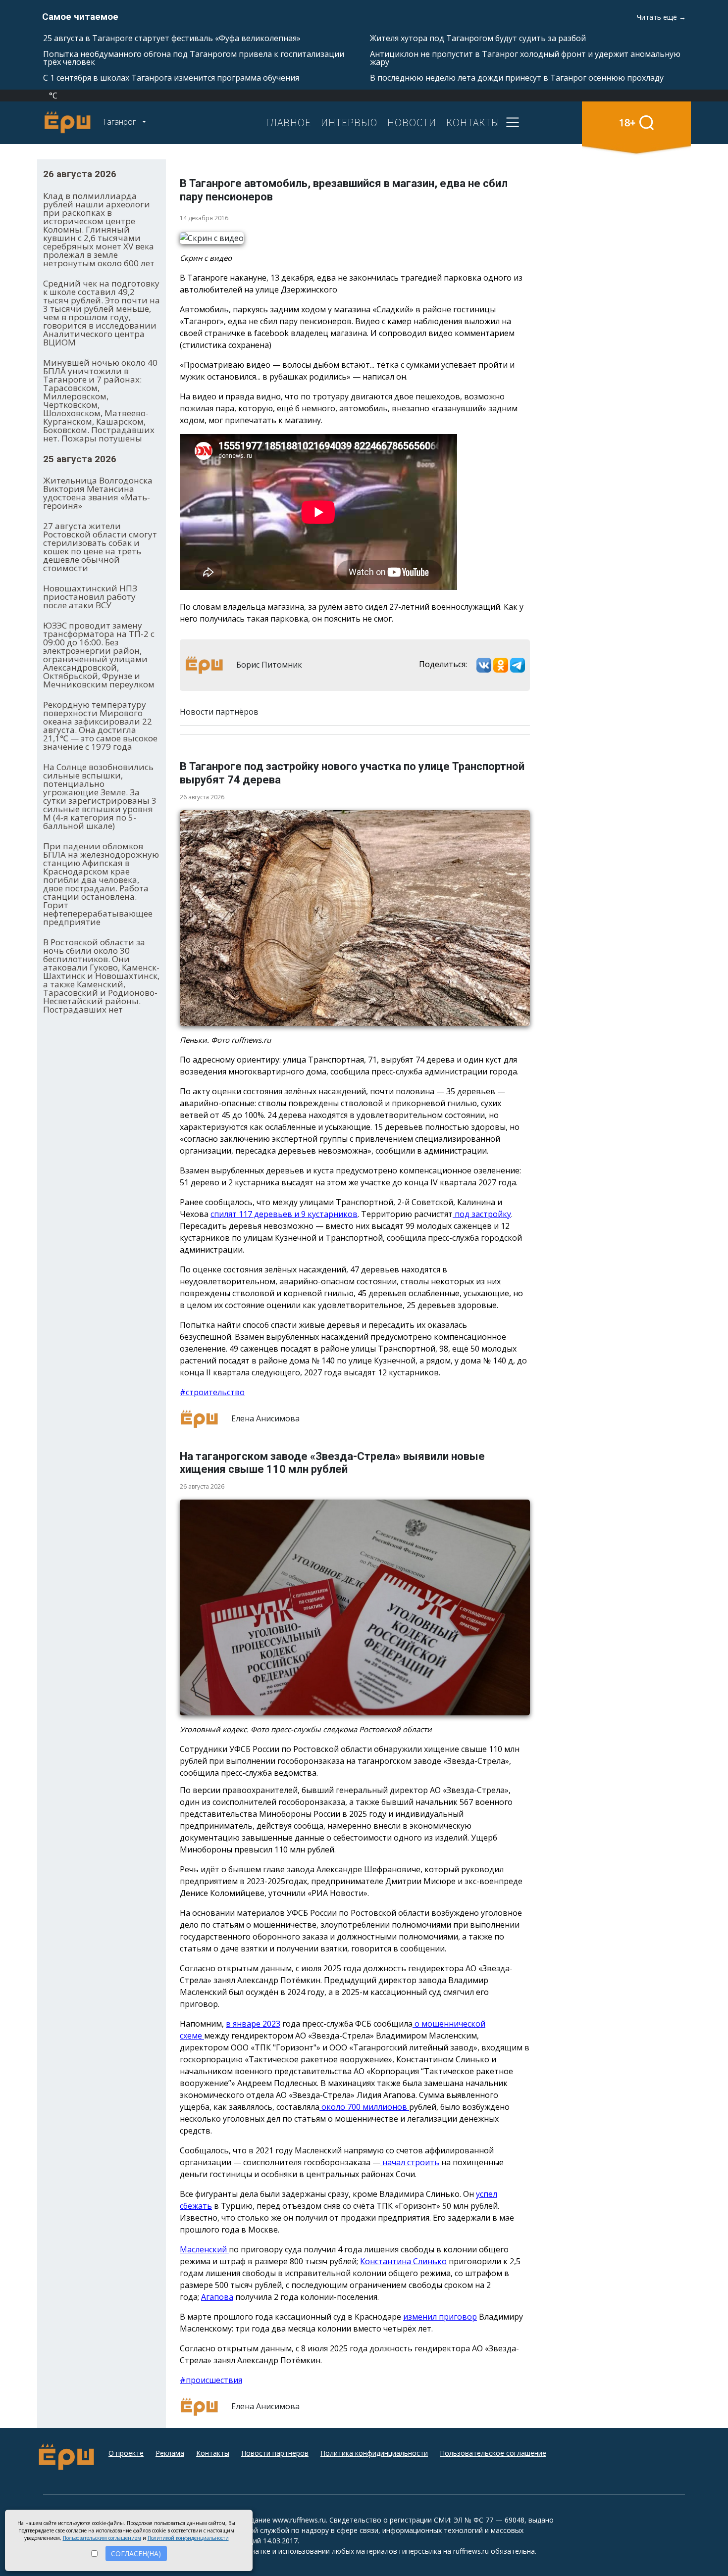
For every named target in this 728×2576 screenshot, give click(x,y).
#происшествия (211, 2380)
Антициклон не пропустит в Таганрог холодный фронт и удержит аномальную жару (525, 58)
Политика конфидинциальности (374, 2453)
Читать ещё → (661, 17)
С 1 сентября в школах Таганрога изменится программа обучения (171, 78)
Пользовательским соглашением (102, 2538)
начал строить (410, 2162)
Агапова (217, 2297)
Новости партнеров (275, 2453)
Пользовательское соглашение (493, 2453)
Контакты (213, 2453)
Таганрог (120, 122)
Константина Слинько (403, 2261)
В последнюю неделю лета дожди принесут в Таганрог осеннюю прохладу (517, 78)
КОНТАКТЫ (473, 122)
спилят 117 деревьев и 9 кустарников (284, 1214)
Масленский (204, 2249)
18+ (627, 122)
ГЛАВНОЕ (288, 122)
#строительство (212, 1392)
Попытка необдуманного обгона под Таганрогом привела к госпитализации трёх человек (194, 58)
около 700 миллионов (364, 2107)
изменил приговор (440, 2317)
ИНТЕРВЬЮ (349, 122)
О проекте (126, 2453)
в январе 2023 (253, 2024)
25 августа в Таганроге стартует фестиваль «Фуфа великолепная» (172, 38)
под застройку (482, 1214)
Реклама (170, 2453)
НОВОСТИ (412, 122)
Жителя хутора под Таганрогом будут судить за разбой (478, 38)
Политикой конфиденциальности (188, 2538)
